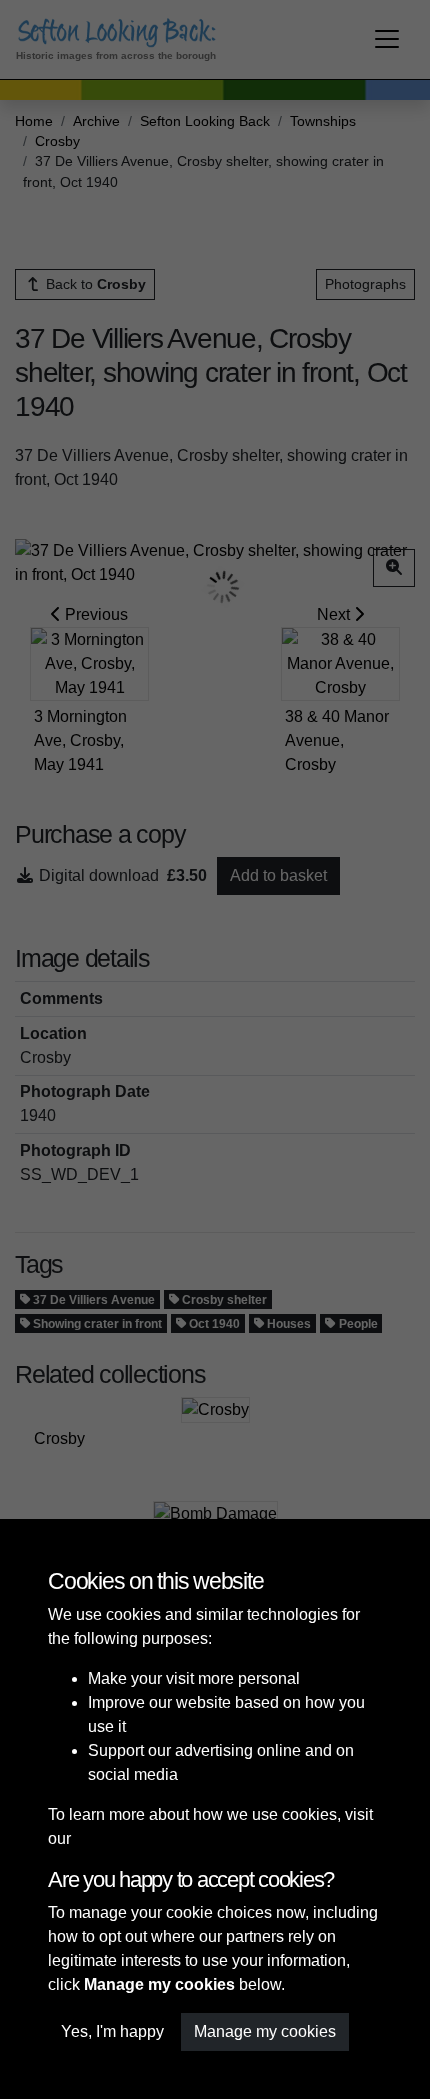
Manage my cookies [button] (265, 2031)
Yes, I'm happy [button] (112, 2031)
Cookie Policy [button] (124, 1838)
